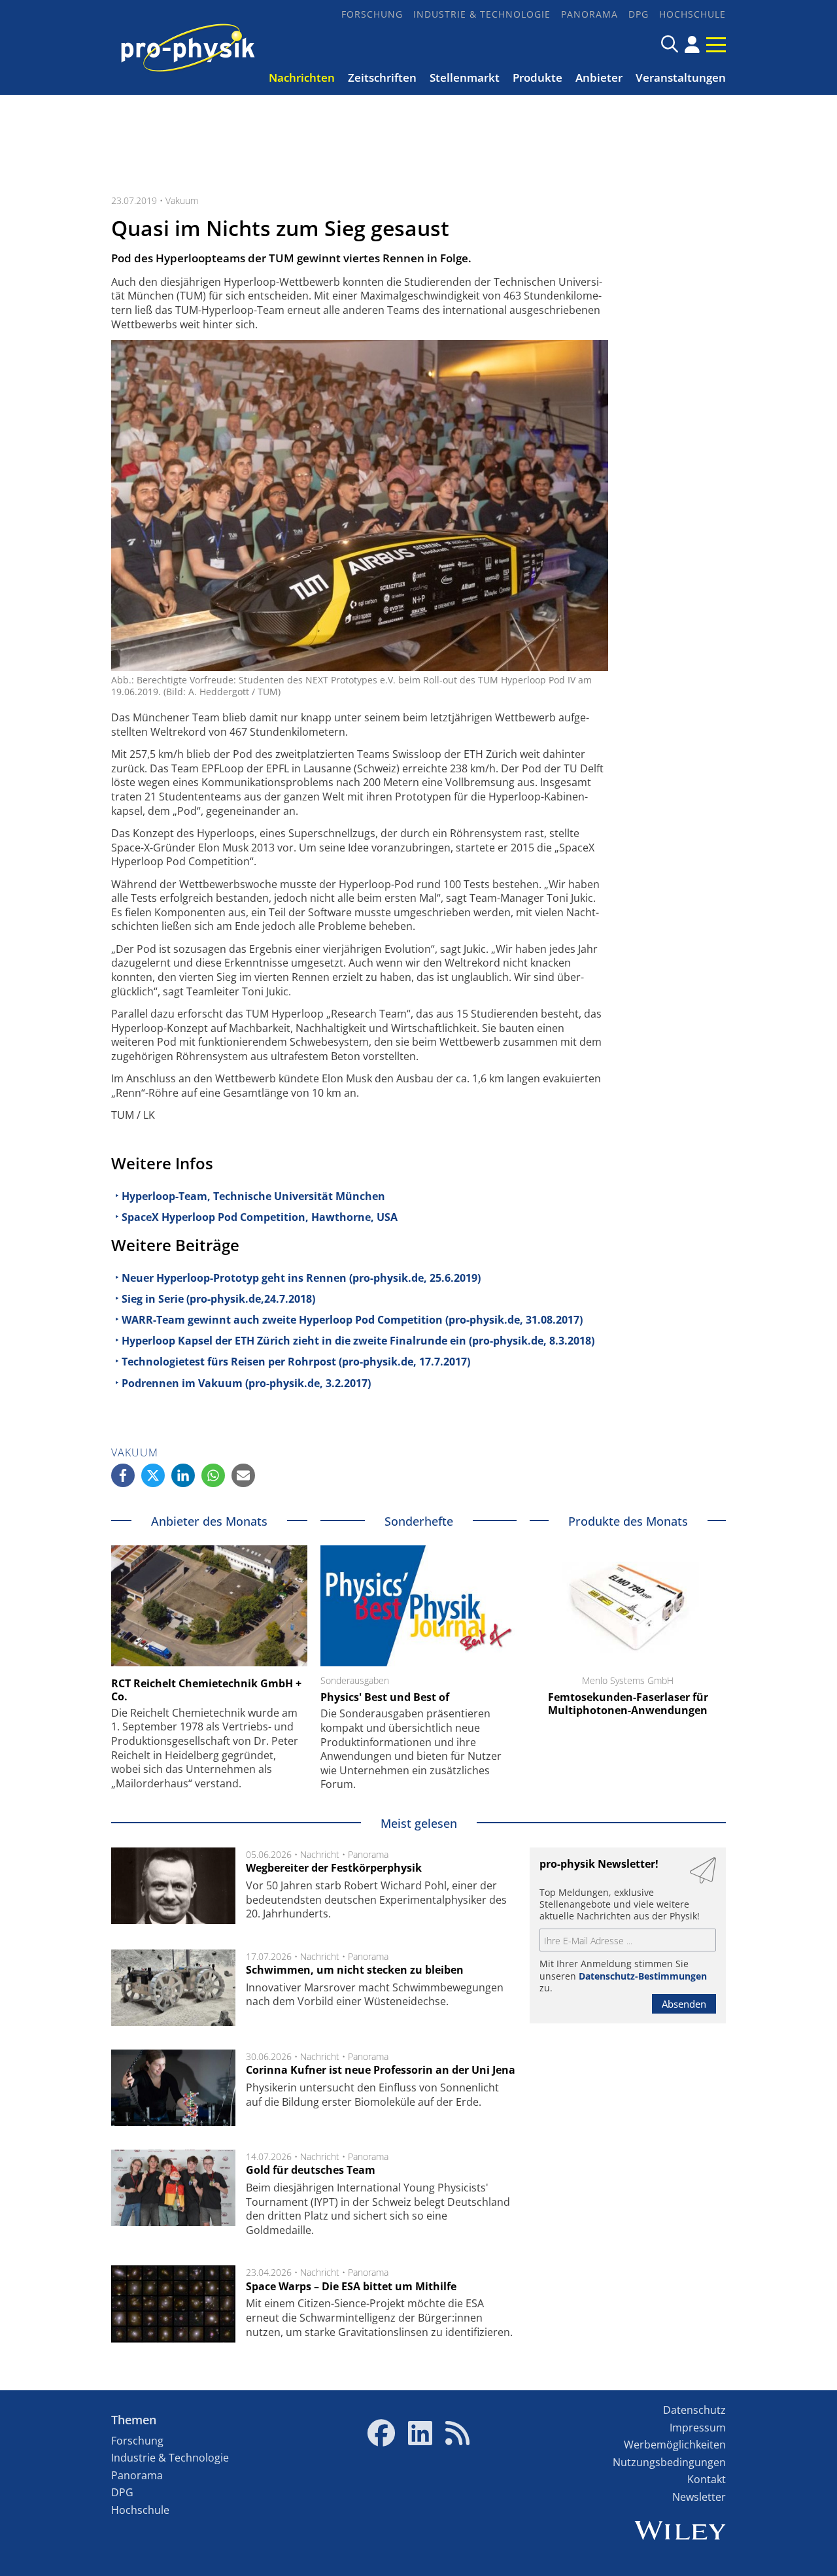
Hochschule (692, 14)
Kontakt (707, 2479)
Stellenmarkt (465, 77)
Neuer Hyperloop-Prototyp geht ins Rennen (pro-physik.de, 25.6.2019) (301, 1278)
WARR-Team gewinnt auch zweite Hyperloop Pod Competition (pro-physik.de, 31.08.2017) (352, 1320)
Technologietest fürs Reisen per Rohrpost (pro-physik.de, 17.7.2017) (296, 1362)
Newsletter (699, 2497)
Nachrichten (302, 77)
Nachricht (320, 1854)
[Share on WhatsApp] (213, 1475)
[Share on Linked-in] (183, 1475)
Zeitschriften (382, 77)
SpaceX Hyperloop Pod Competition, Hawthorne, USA (260, 1217)
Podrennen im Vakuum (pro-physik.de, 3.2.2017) (246, 1383)
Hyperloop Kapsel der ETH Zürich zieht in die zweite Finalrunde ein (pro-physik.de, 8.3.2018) (358, 1341)
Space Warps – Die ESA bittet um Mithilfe (351, 2286)
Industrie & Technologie (482, 14)
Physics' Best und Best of (385, 1697)
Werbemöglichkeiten (675, 2445)
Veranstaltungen (681, 77)
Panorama (589, 14)
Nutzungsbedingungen (669, 2462)
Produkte (538, 77)
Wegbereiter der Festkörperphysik (334, 1868)
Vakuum (182, 200)
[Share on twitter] (153, 1475)
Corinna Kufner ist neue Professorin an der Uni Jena (381, 2070)
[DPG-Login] (692, 44)
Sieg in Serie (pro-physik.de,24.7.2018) (218, 1299)
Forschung (372, 14)
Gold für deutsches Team (311, 2170)
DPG (639, 14)
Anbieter (599, 77)
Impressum (698, 2428)
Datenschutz (694, 2410)
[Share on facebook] (123, 1475)
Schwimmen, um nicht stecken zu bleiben (355, 1970)
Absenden (684, 2004)
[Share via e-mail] (243, 1475)
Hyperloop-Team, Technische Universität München (253, 1196)
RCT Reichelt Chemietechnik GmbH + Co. (206, 1690)
